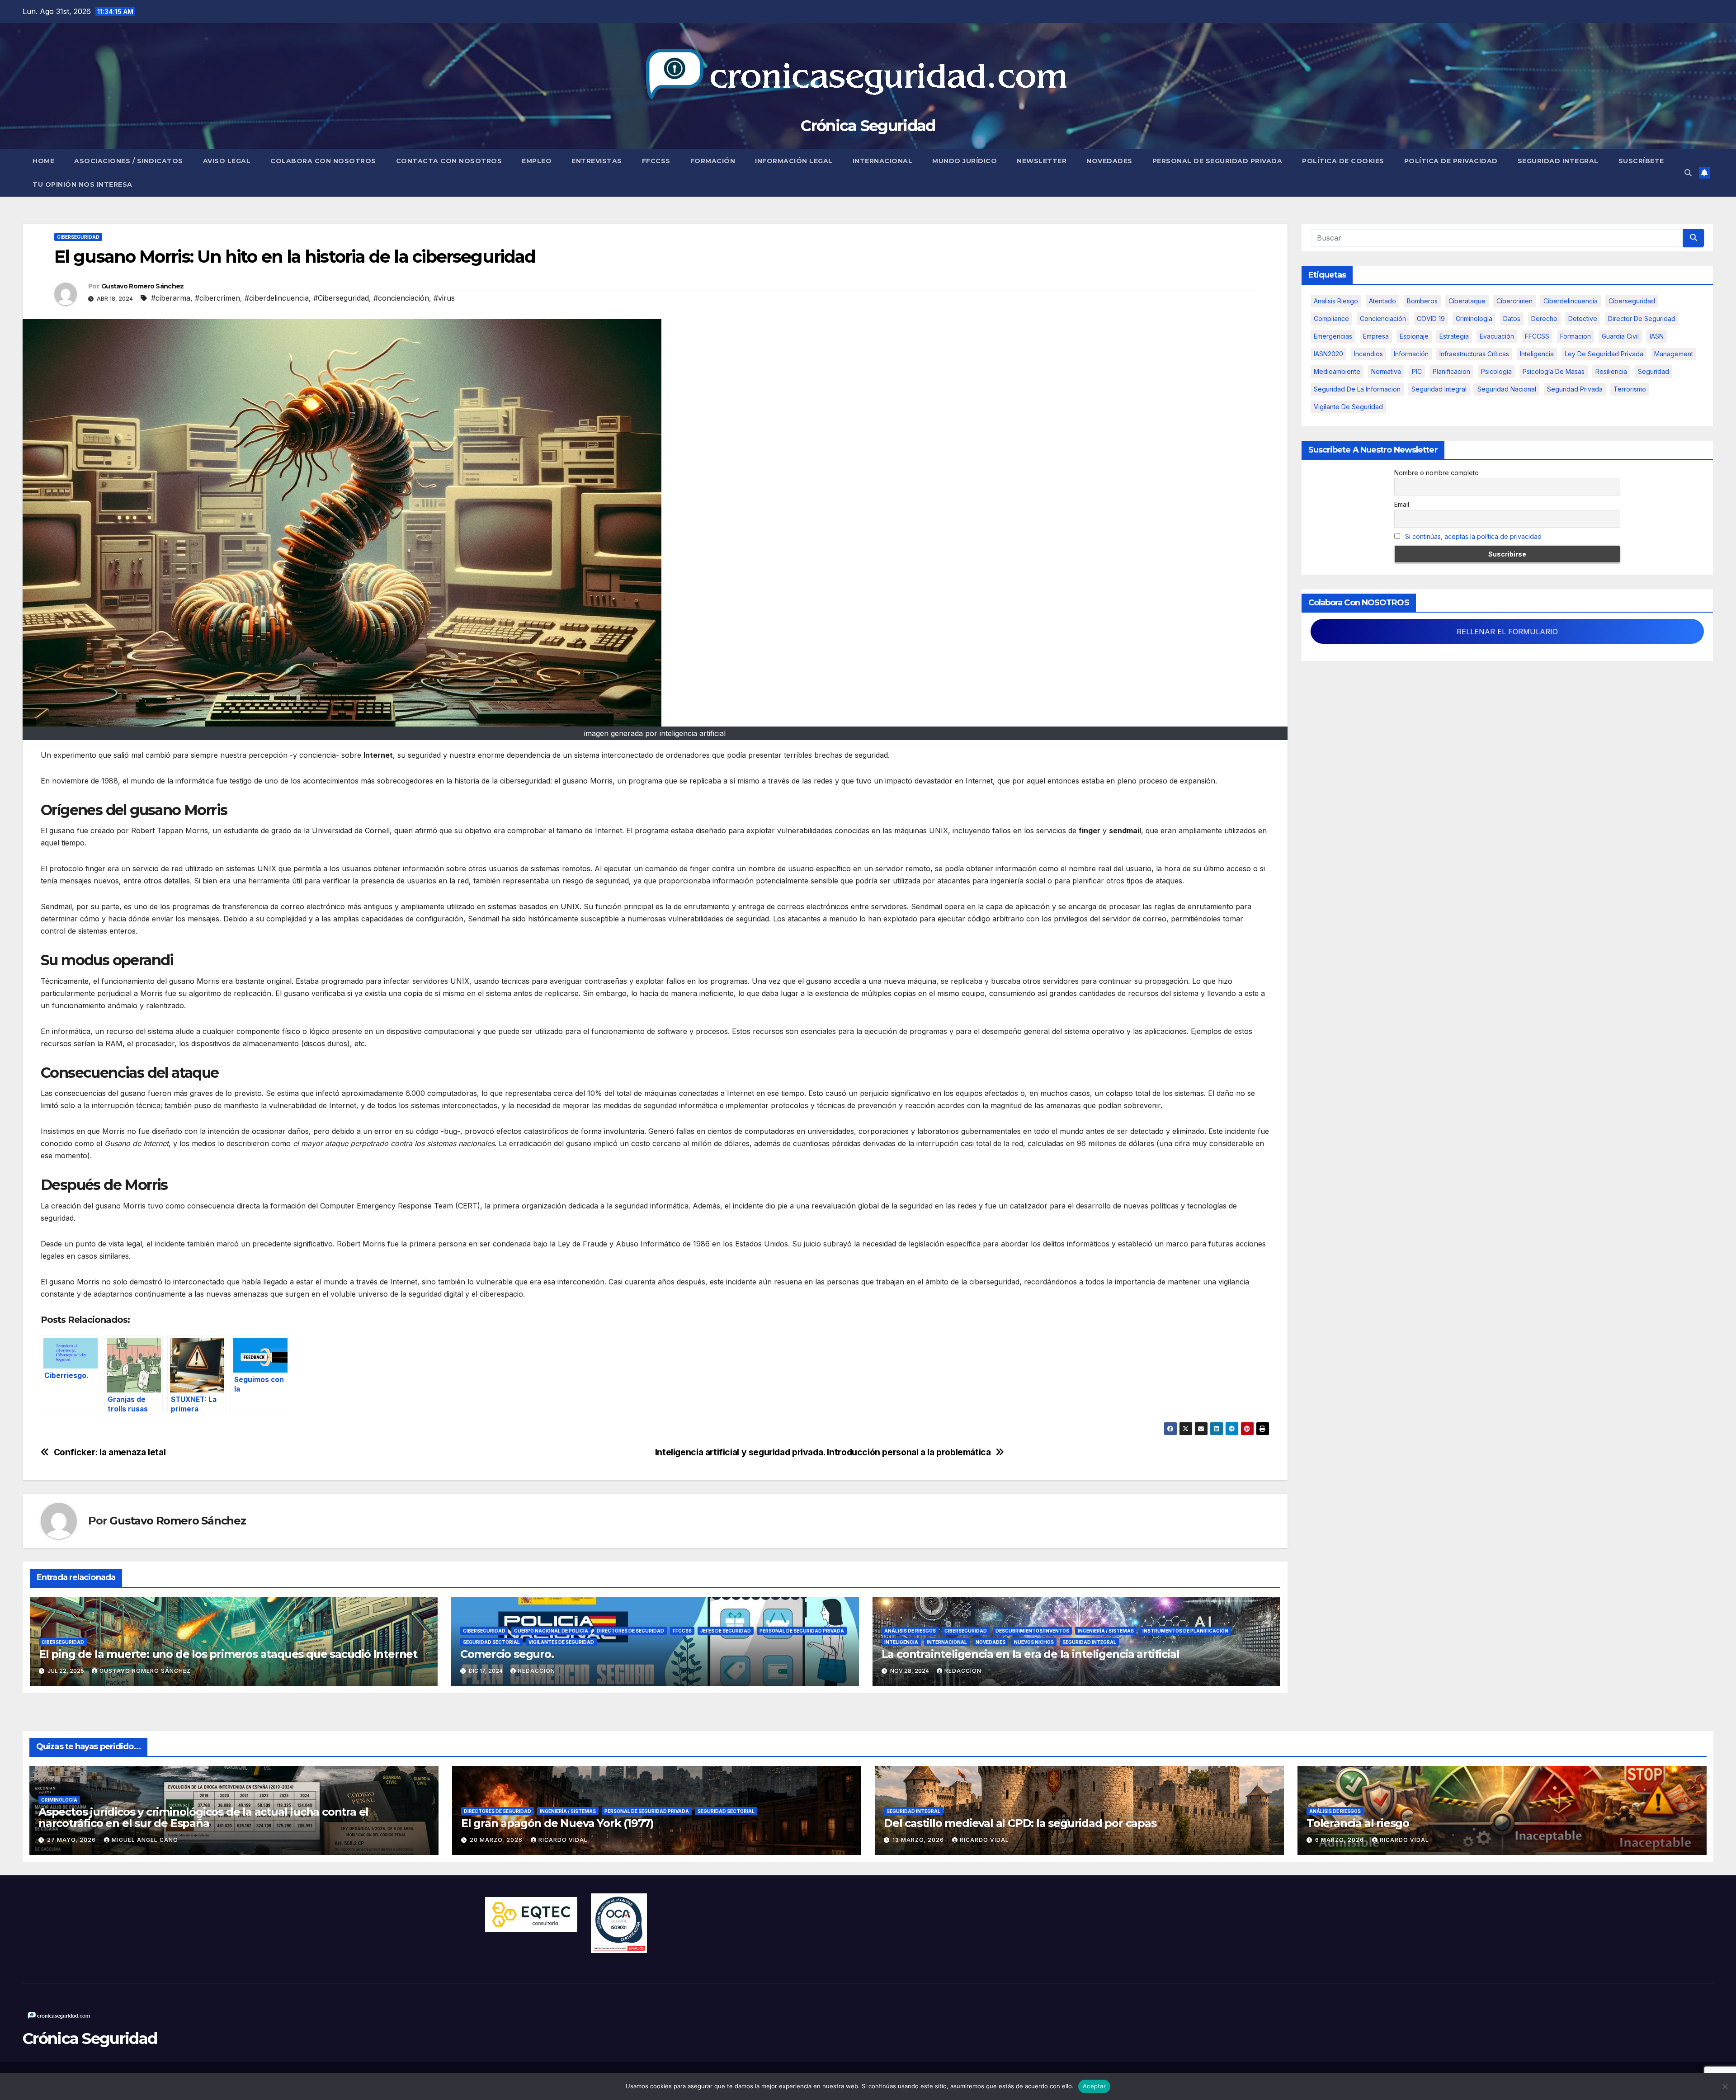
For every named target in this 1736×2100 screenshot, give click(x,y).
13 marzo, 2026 (919, 1840)
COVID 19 (1431, 319)
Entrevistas (597, 161)
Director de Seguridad (1642, 319)
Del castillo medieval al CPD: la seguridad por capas (1020, 1823)
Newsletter (1042, 161)
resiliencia (1611, 371)
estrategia (1454, 336)
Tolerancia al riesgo (1358, 1823)
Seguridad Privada (1575, 389)
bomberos (1422, 301)
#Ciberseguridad (341, 298)
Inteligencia (901, 1642)
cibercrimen (1514, 301)
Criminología (59, 1800)
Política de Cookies (1343, 161)
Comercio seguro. (507, 1654)
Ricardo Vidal (563, 1840)
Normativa (1386, 371)
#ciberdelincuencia (277, 298)
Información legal (794, 161)
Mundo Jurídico (965, 161)
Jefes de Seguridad (726, 1631)
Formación (713, 161)
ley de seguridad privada (1604, 354)
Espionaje (1414, 336)
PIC (1417, 371)
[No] (1725, 2086)
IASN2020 (1328, 354)
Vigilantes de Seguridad (561, 1642)
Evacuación (1497, 336)
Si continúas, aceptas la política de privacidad (1473, 536)
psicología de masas (1554, 371)
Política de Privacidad (1451, 161)
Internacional (883, 161)
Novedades (1109, 161)
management (1674, 354)
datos (1512, 319)
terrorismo (1630, 389)
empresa (1376, 336)
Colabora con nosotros (323, 161)
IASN (1657, 336)
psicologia (1496, 371)
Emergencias (1333, 336)
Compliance (1331, 319)
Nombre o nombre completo (1436, 473)
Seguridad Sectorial (491, 1642)
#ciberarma (171, 298)
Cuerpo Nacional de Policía (551, 1631)
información (1411, 354)
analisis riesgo (1336, 301)
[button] (1688, 173)
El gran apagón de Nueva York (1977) (557, 1823)
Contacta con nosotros (449, 161)
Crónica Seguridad (868, 126)
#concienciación (401, 298)
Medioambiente (1337, 371)
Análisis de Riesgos (910, 1631)
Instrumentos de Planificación (1185, 1631)
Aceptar (1094, 2086)
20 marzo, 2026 (497, 1840)
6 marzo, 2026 (1340, 1840)
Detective (1583, 319)
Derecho (1544, 319)
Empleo (537, 161)
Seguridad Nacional (1507, 389)
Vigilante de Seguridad (1348, 407)
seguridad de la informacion (1357, 389)
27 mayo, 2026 (72, 1840)
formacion (1576, 336)
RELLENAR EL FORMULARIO (1507, 632)
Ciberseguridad (78, 237)
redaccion (537, 1671)
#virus (444, 298)
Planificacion (1451, 371)
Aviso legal (227, 161)
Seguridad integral (1439, 389)
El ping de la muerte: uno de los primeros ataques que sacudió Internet (228, 1654)
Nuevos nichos (1034, 1642)
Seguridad (1653, 371)
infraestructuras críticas (1474, 354)
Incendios (1368, 354)
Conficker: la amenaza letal (110, 1452)
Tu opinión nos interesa (83, 184)
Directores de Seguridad (630, 1631)
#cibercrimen (217, 298)
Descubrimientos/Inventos (1032, 1631)
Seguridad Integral (1558, 161)
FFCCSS (656, 161)
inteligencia (1537, 354)
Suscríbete (1641, 161)
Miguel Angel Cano (145, 1840)
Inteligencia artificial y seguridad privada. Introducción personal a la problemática (823, 1452)
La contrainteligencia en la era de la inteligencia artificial (1031, 1654)
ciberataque (1467, 301)
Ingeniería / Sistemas (1106, 1631)
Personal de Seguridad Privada (1217, 161)
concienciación (1383, 319)
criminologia (1474, 319)
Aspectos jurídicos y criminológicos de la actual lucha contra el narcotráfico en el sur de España (203, 1817)
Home (43, 161)
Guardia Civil (1620, 336)
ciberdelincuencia (1571, 301)
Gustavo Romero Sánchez (143, 286)
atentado (1382, 301)
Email (1402, 504)
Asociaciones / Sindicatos (129, 161)
